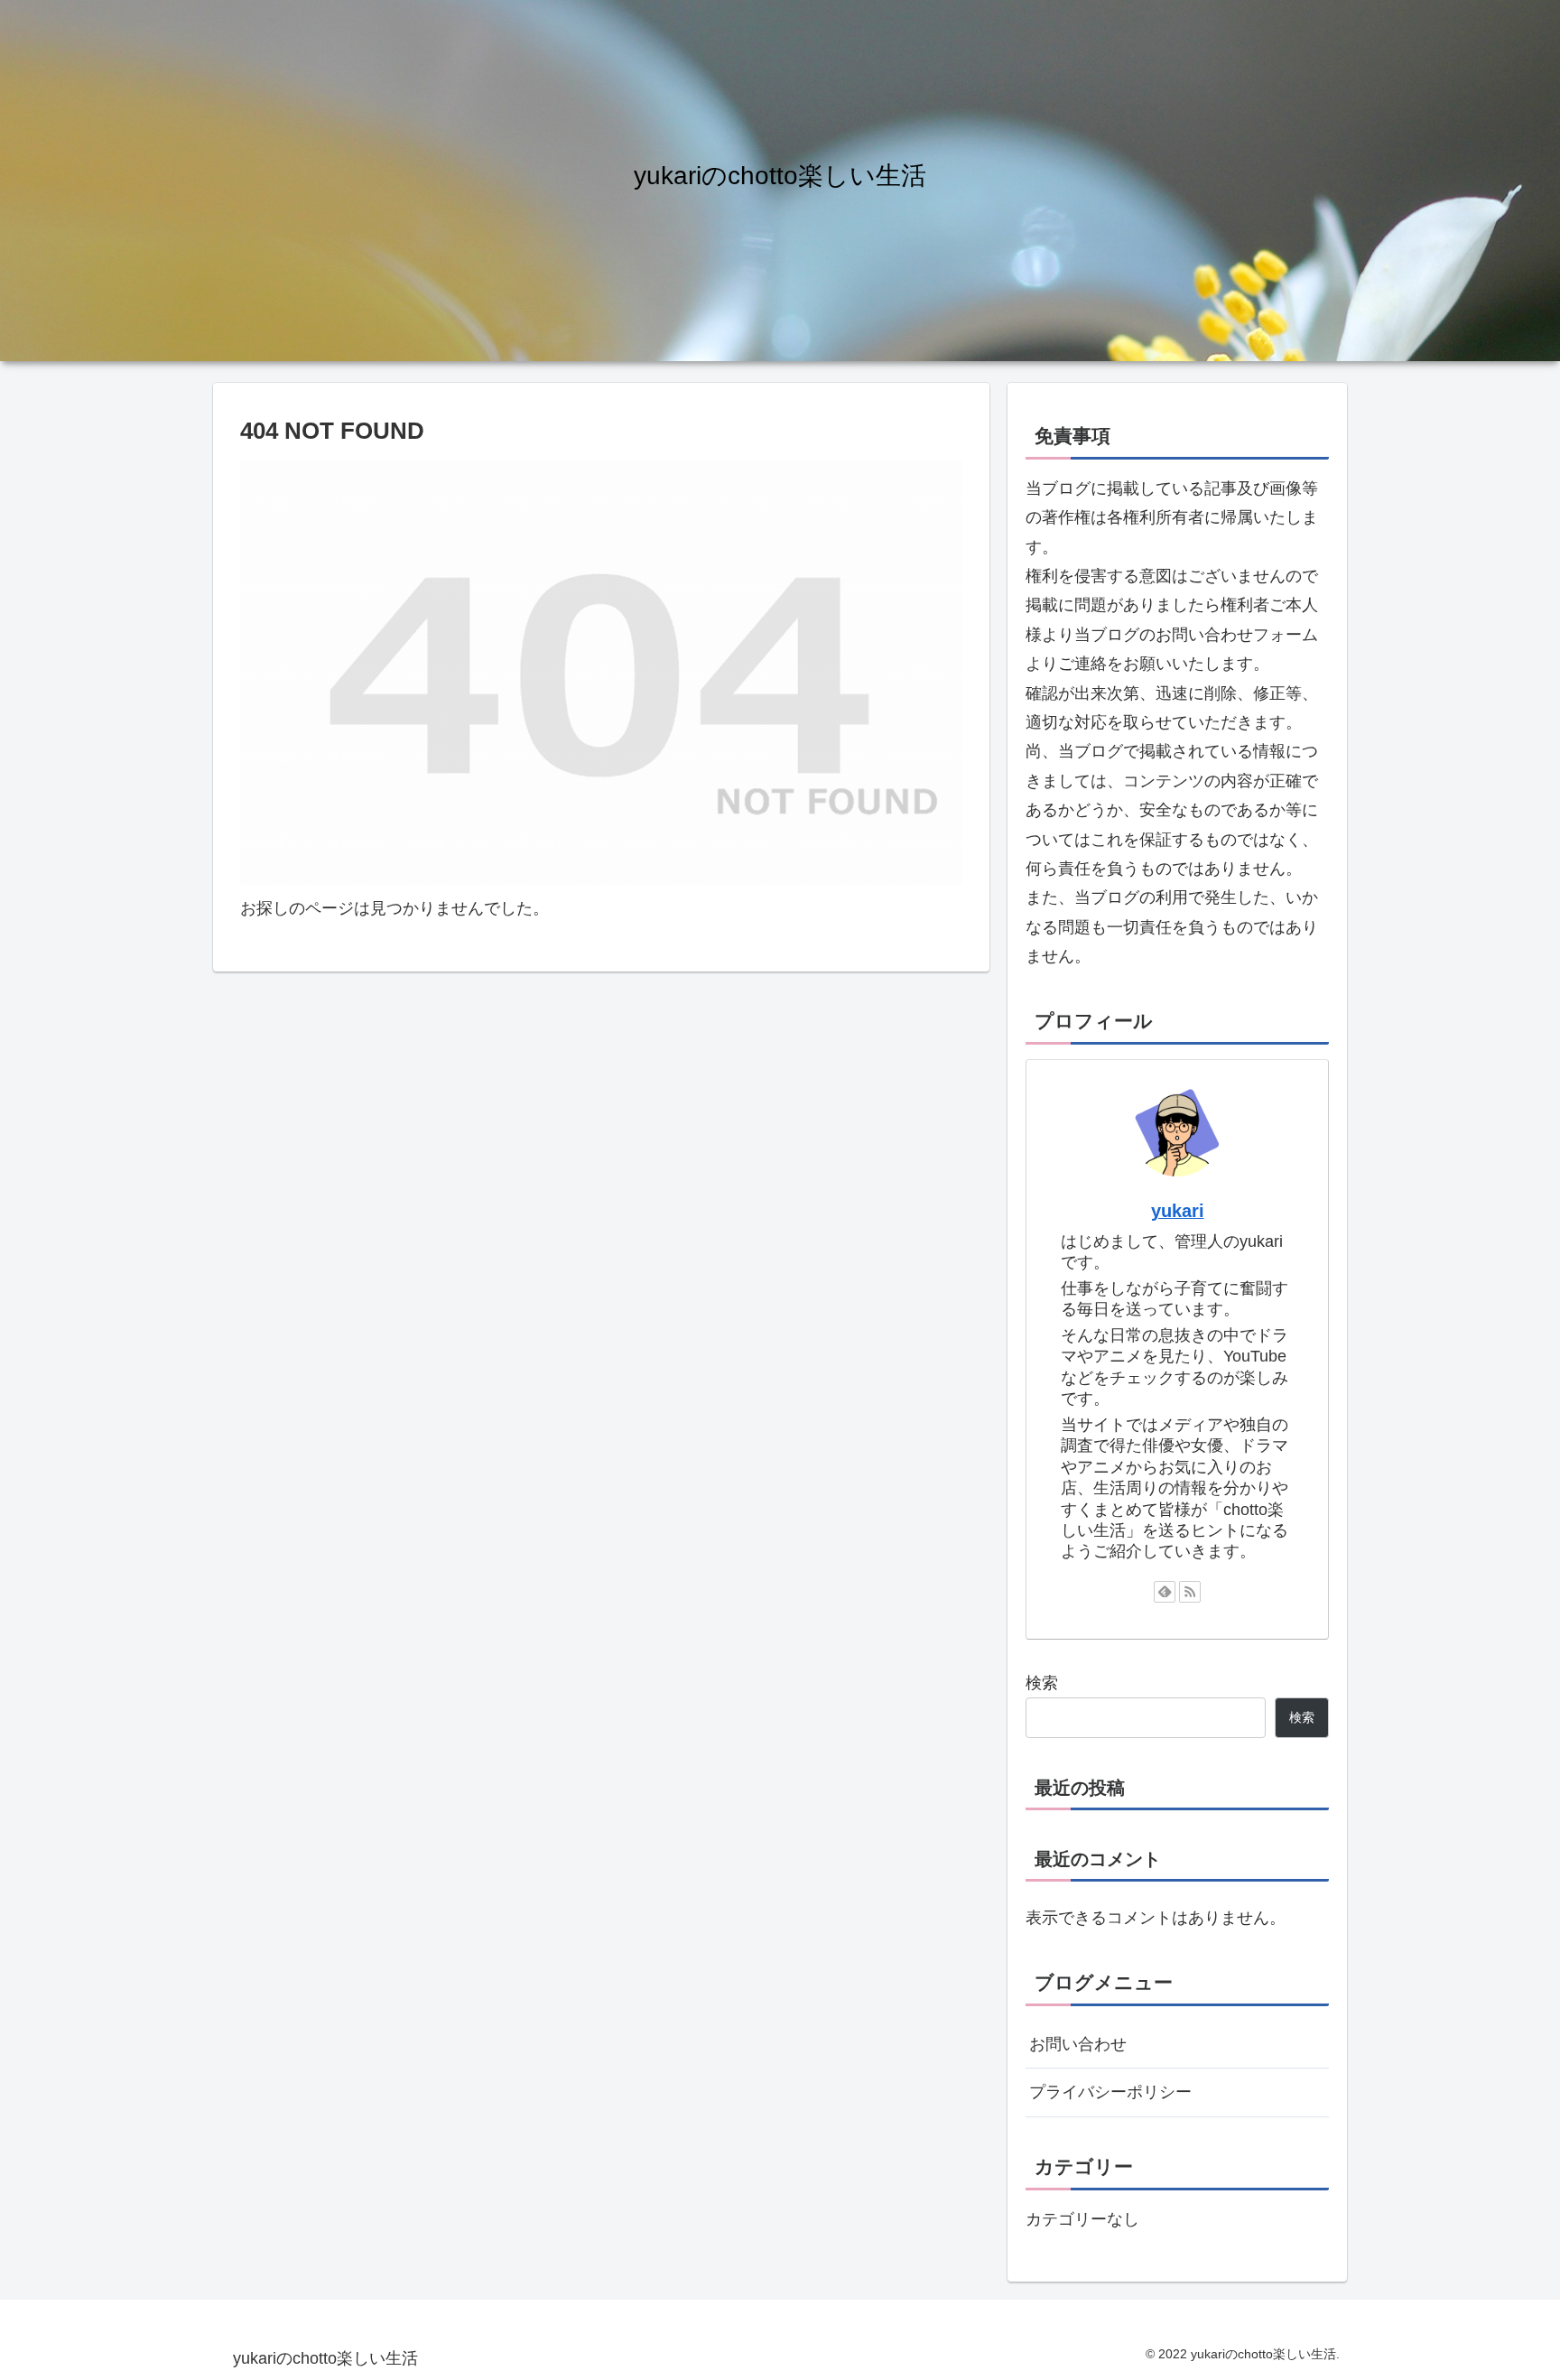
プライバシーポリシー (1110, 2092)
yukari (1178, 1211)
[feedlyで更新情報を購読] (1165, 1592)
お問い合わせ (1078, 2044)
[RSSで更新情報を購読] (1190, 1592)
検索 (1042, 1683)
